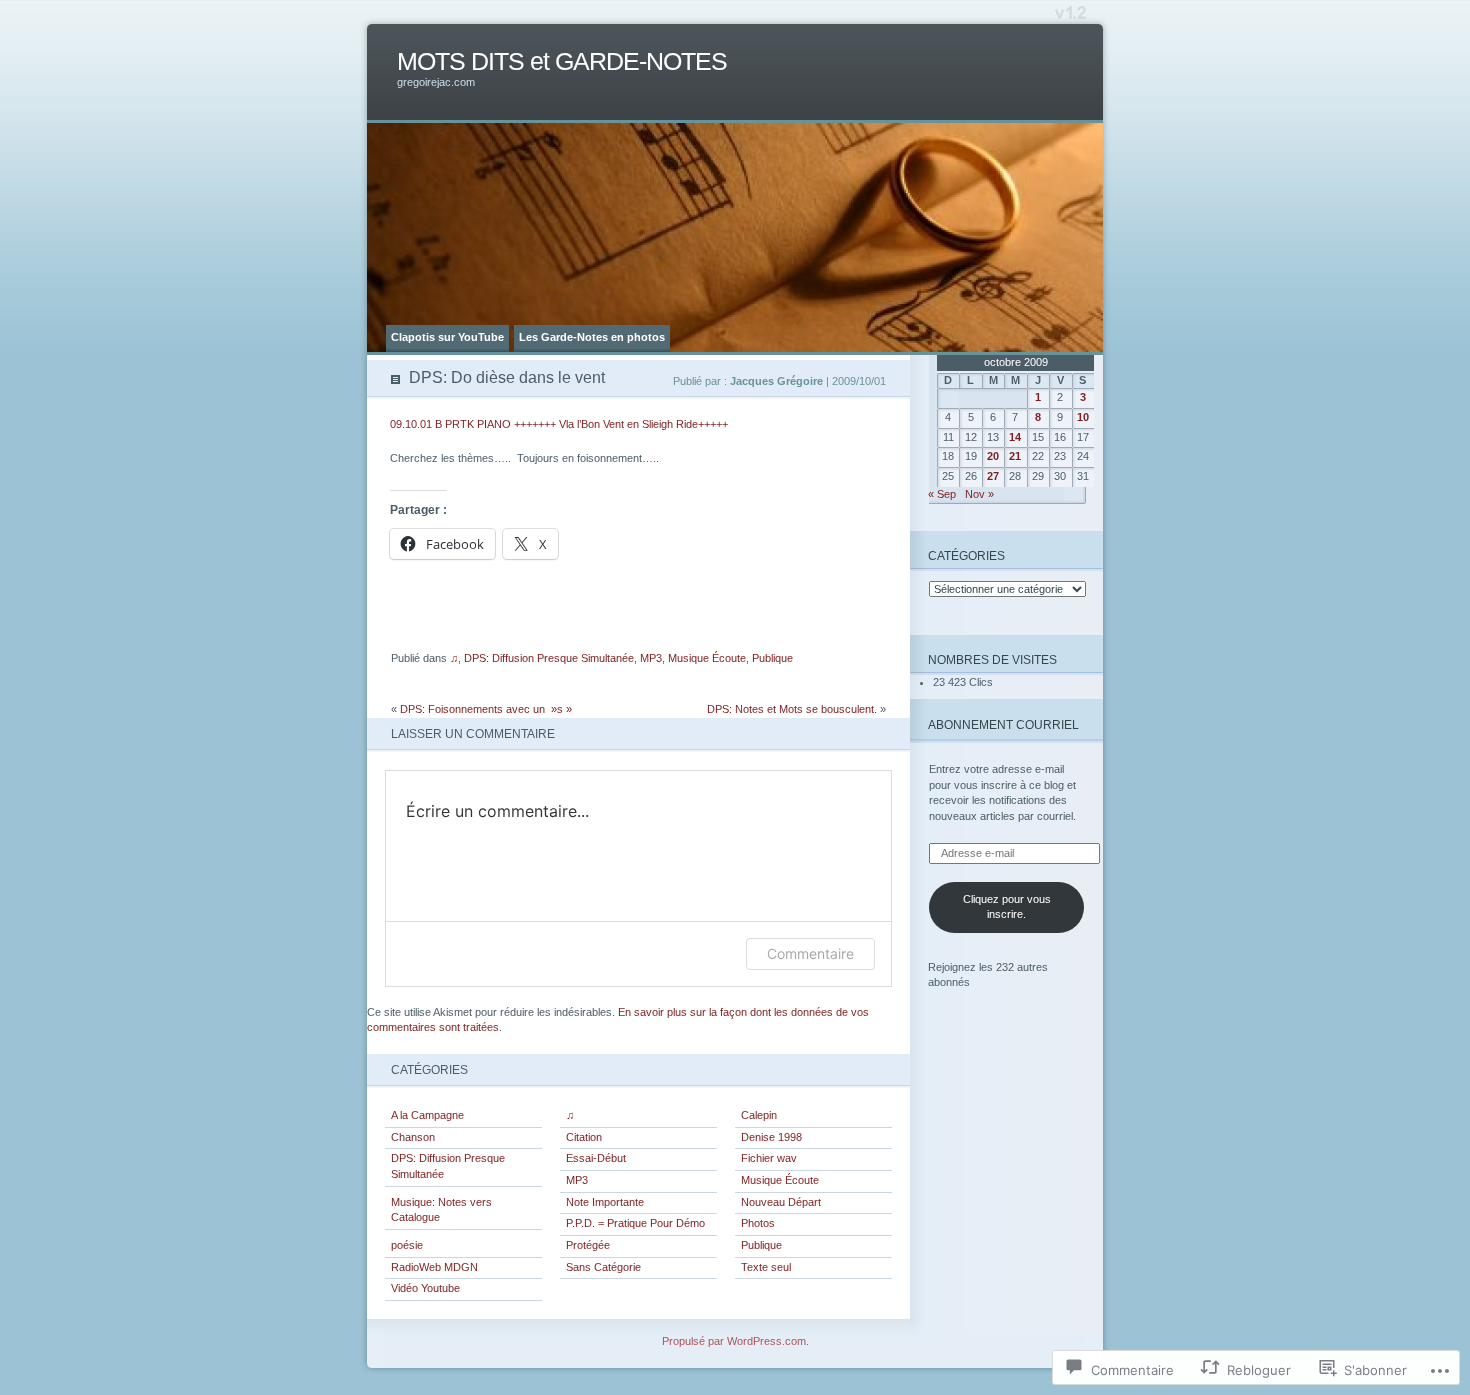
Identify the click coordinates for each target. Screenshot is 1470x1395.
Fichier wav (769, 1158)
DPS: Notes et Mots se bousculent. (792, 709)
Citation (584, 1137)
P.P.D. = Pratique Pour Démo (635, 1223)
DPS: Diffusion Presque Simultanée (549, 658)
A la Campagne (427, 1115)
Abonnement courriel (1003, 724)
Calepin (759, 1115)
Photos (758, 1223)
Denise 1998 (771, 1137)
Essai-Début (596, 1158)
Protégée (588, 1245)
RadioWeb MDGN (434, 1267)
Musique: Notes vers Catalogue (441, 1210)
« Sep (942, 494)
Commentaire (810, 953)
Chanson (413, 1137)
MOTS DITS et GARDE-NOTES (562, 61)
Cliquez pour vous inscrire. (1007, 907)
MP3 (651, 658)
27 (993, 476)
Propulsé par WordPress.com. (735, 1341)
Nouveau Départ (781, 1202)
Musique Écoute (707, 658)
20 (993, 456)
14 (1015, 437)
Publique (772, 658)
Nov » (979, 494)
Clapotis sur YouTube (447, 337)
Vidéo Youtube (425, 1288)
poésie (407, 1245)
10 (1083, 417)
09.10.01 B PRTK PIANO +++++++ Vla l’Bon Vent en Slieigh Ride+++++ (559, 424)
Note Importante (605, 1202)
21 (1015, 456)
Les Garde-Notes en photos (592, 337)
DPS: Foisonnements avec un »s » (486, 709)
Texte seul (766, 1267)
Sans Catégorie (603, 1267)
